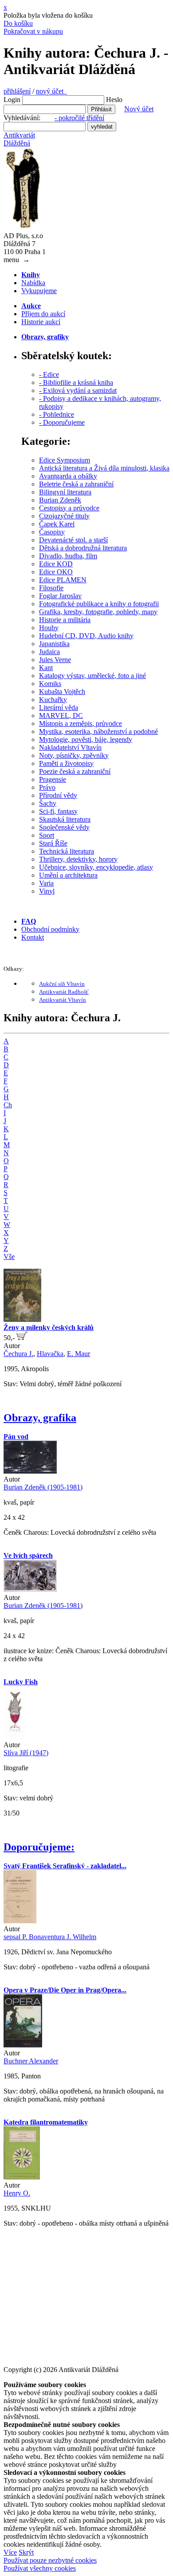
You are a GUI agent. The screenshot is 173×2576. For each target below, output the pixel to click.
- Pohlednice (57, 414)
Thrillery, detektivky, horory (78, 859)
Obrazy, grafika (40, 1418)
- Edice (49, 374)
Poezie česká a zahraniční (75, 771)
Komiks (50, 684)
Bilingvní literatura (65, 492)
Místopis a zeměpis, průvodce (81, 723)
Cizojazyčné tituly (64, 516)
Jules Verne (55, 660)
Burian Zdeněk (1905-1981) (43, 1487)
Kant (46, 668)
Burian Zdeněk (60, 500)
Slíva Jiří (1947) (26, 1753)
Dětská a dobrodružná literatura (83, 548)
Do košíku (18, 23)
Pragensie (53, 779)
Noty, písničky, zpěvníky (74, 755)
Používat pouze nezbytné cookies (50, 2560)
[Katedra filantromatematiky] (22, 2177)
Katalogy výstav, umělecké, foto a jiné (92, 676)
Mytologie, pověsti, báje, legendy (86, 739)
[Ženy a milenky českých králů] (22, 1319)
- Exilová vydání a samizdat (78, 390)
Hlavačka (50, 1354)
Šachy (48, 803)
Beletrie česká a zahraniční (76, 484)
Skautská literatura (65, 819)
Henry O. (17, 2193)
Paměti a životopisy (66, 763)
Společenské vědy (64, 827)
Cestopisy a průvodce (69, 508)
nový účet (51, 91)
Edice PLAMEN (63, 580)
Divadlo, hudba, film (68, 556)
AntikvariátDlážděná (19, 139)
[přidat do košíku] (22, 1338)
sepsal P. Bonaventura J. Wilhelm (50, 1937)
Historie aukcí (41, 322)
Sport (47, 835)
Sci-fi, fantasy (58, 811)
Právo (47, 787)
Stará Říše (53, 843)
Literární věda (59, 708)
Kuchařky (53, 700)
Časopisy (52, 532)
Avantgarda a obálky (68, 476)
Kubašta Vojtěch (62, 692)
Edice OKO (56, 572)
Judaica (49, 652)
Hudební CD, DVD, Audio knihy (86, 636)
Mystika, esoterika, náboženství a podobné (98, 731)
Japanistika (54, 644)
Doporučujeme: (39, 1847)
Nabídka (33, 283)
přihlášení (17, 91)
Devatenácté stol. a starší (73, 540)
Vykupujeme (39, 291)
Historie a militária (65, 620)
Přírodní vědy (58, 795)
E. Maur (79, 1354)
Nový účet (139, 109)
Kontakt (33, 937)
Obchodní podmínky (50, 929)
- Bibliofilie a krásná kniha (76, 382)
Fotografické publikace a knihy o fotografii (99, 604)
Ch (8, 1105)
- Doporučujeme (62, 422)
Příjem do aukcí (43, 314)
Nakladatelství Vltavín (70, 747)
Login (12, 100)
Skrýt (26, 2552)
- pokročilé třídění (79, 118)
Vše (9, 1257)
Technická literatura (67, 851)
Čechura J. (18, 1354)
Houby (49, 628)
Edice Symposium (65, 460)
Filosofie (51, 588)
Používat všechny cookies (40, 2568)
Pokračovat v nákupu (33, 31)
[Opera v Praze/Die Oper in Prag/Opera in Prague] (23, 2045)
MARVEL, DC (61, 716)
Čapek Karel (57, 524)
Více (10, 2552)
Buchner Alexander (31, 2061)
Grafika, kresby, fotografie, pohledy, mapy (98, 612)
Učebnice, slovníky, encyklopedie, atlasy (96, 867)
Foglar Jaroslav (60, 596)
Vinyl (47, 891)
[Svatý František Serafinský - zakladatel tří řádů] (20, 1921)
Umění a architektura (68, 875)
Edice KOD (56, 564)
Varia (46, 883)
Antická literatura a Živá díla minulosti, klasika (104, 468)
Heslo (114, 100)
